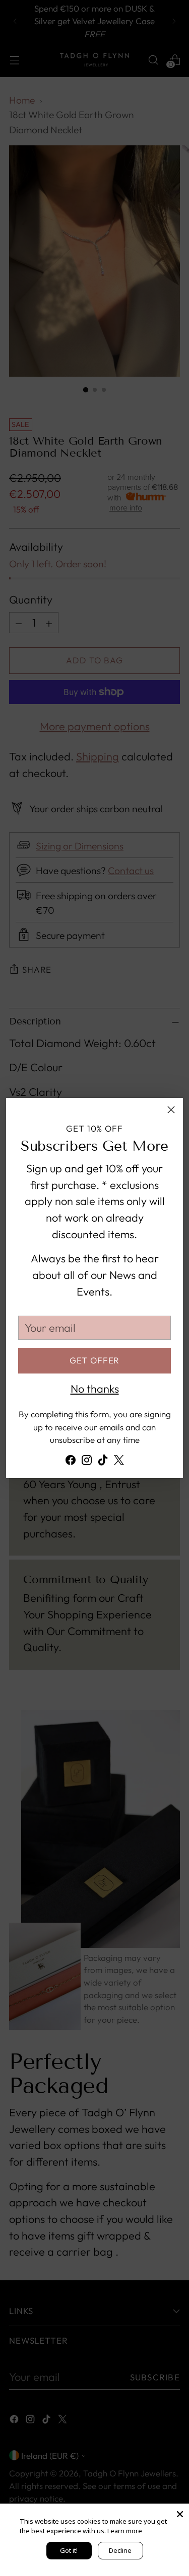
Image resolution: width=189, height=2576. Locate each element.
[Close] (171, 1110)
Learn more (125, 2531)
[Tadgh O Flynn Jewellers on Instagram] (87, 1462)
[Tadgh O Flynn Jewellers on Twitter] (119, 1462)
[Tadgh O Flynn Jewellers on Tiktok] (103, 1462)
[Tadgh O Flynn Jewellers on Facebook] (71, 1462)
